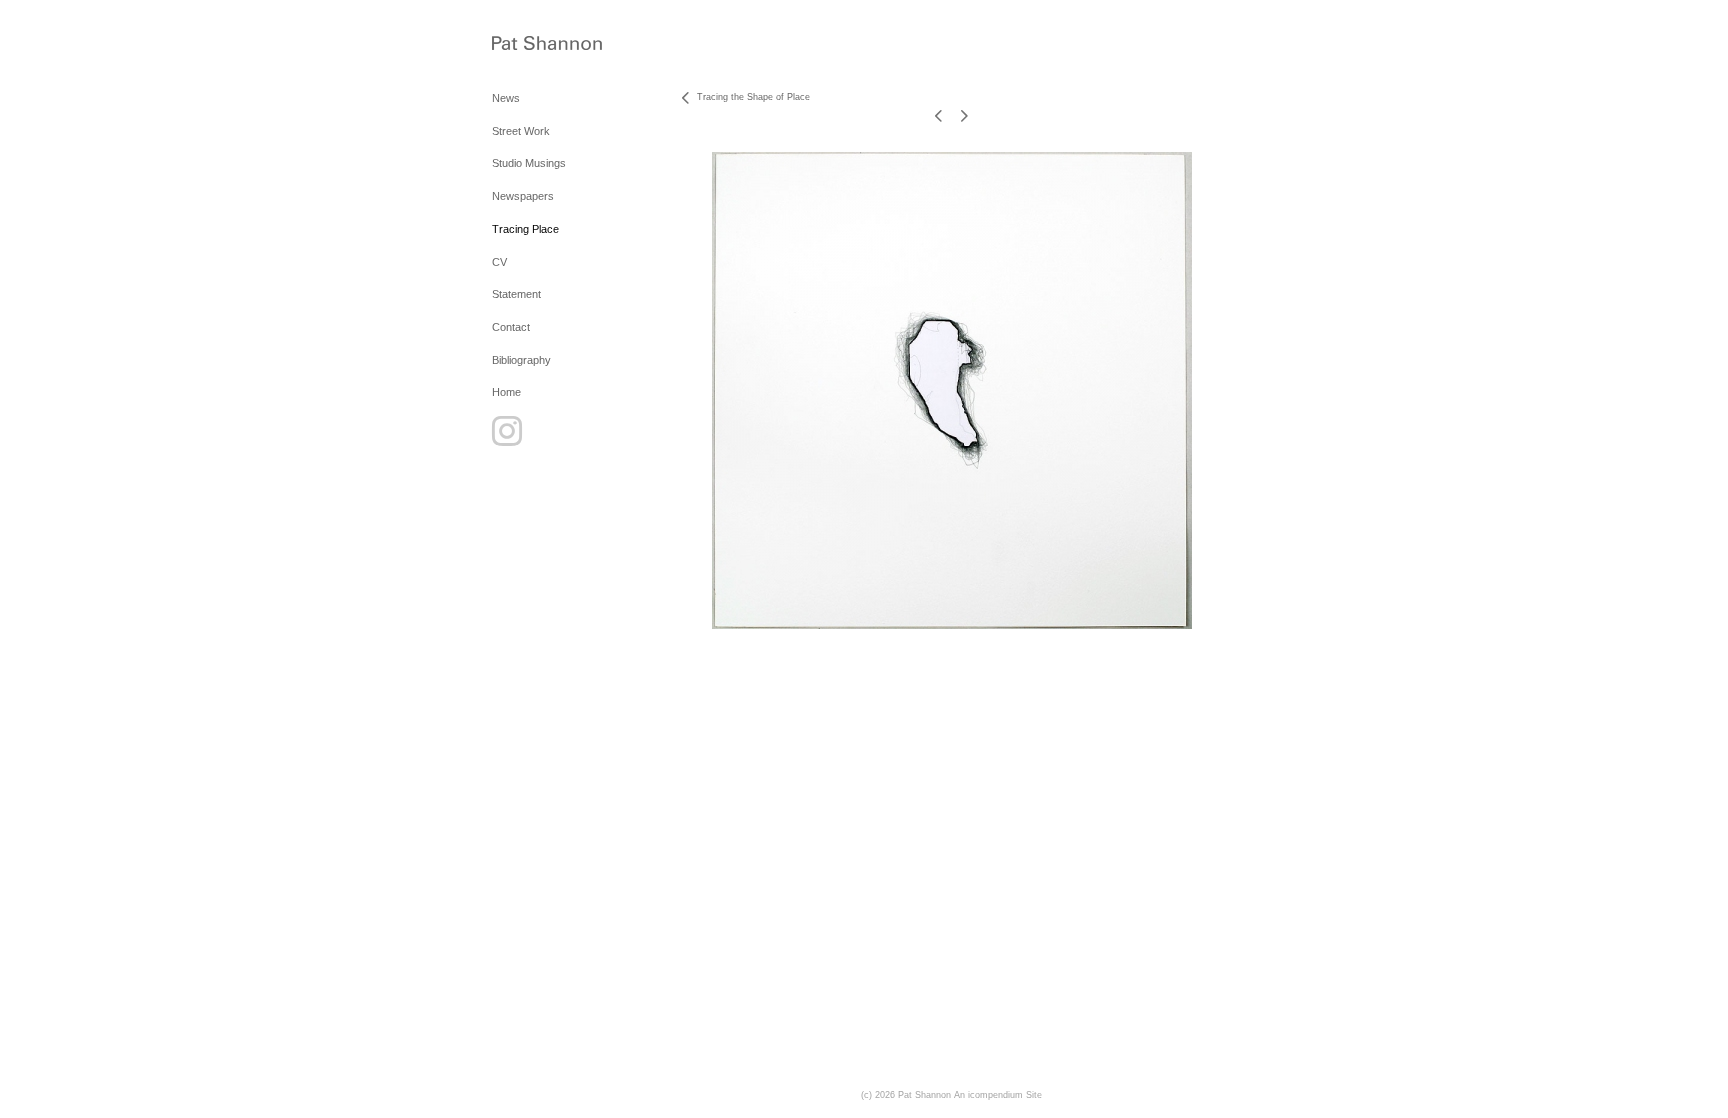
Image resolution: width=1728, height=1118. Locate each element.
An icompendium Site (998, 1095)
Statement (516, 294)
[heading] (542, 44)
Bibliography (521, 360)
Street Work (521, 131)
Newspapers (523, 196)
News (506, 98)
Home (506, 392)
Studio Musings (529, 163)
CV (499, 262)
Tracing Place (525, 229)
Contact (511, 327)
